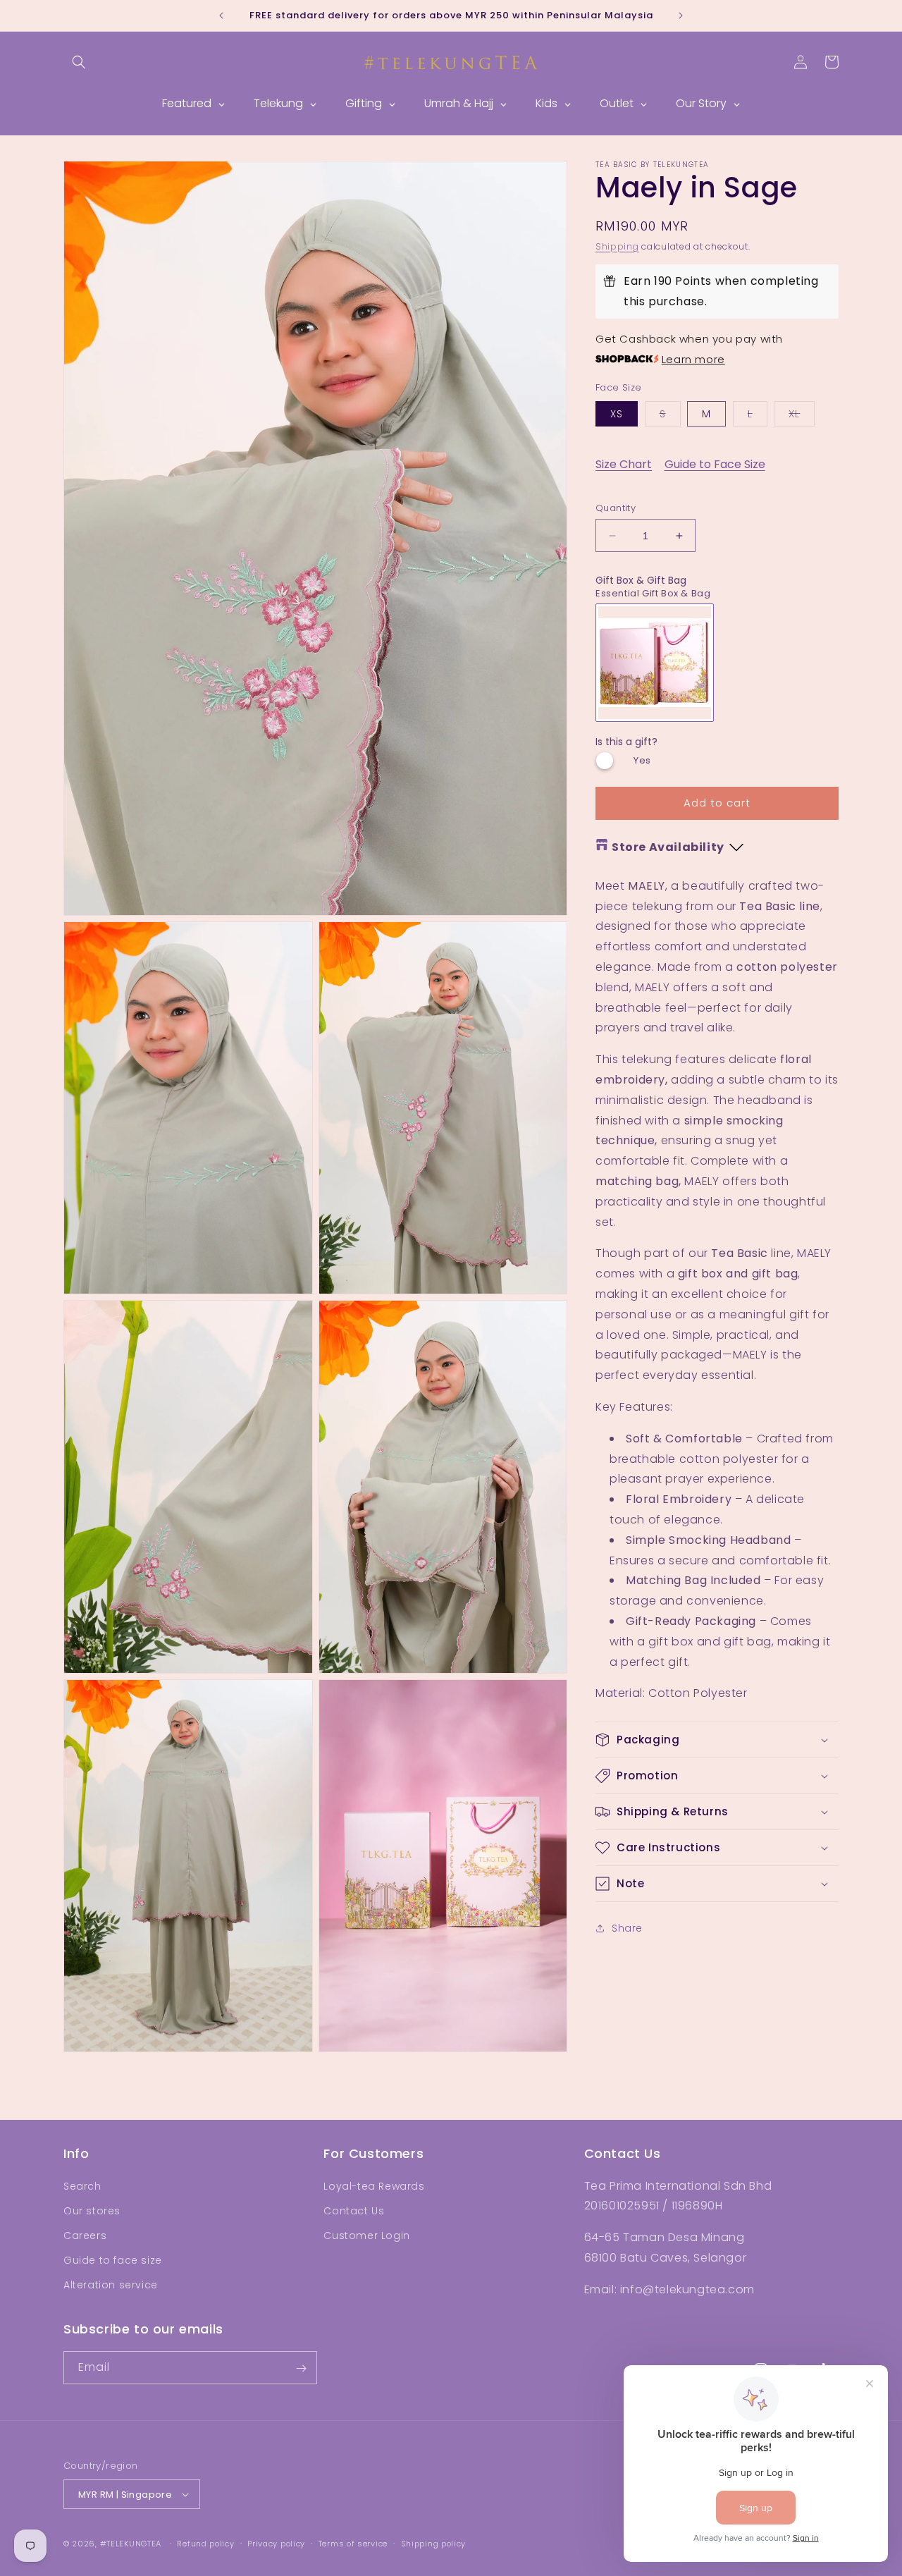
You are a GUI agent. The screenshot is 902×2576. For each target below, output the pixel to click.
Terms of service (353, 2544)
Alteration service (111, 2285)
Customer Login (366, 2235)
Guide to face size (113, 2260)
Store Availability (668, 847)
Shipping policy (434, 2544)
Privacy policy (276, 2544)
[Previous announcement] (221, 16)
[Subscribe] (301, 2368)
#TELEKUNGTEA (131, 2544)
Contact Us (354, 2210)
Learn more (693, 359)
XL (802, 416)
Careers (85, 2235)
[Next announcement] (681, 16)
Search (82, 2185)
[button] (79, 62)
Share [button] (627, 1928)
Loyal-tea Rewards (374, 2185)
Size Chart (624, 464)
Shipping (617, 246)
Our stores (92, 2210)
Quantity (616, 508)
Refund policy (205, 2544)
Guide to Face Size (715, 464)
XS (617, 414)
